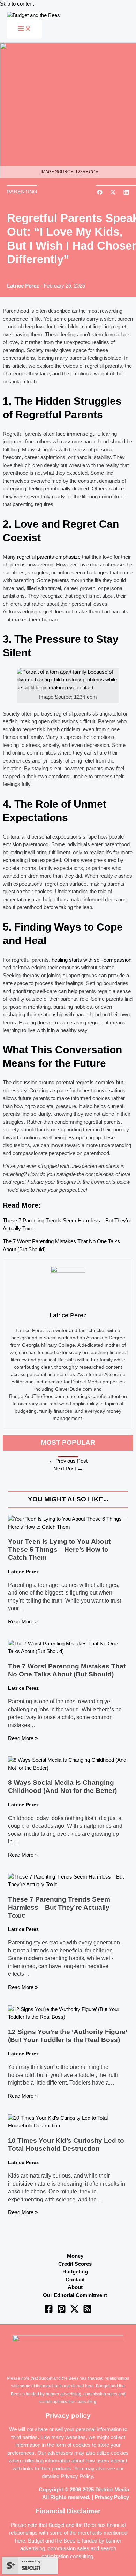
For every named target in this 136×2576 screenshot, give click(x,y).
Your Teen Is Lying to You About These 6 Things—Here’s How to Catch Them (59, 1549)
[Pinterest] (62, 2311)
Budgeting (75, 2272)
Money (75, 2256)
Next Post (68, 1469)
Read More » (23, 1622)
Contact (75, 2280)
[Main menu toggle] (24, 29)
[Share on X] (113, 193)
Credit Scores (75, 2264)
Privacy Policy (77, 2476)
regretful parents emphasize (49, 557)
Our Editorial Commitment (75, 2295)
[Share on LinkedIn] (126, 193)
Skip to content (17, 4)
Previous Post (68, 1461)
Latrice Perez (23, 286)
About (75, 2287)
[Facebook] (49, 2311)
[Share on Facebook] (100, 193)
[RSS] (87, 2311)
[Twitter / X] (74, 2311)
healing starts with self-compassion (92, 960)
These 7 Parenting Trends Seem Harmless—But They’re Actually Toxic (59, 1907)
